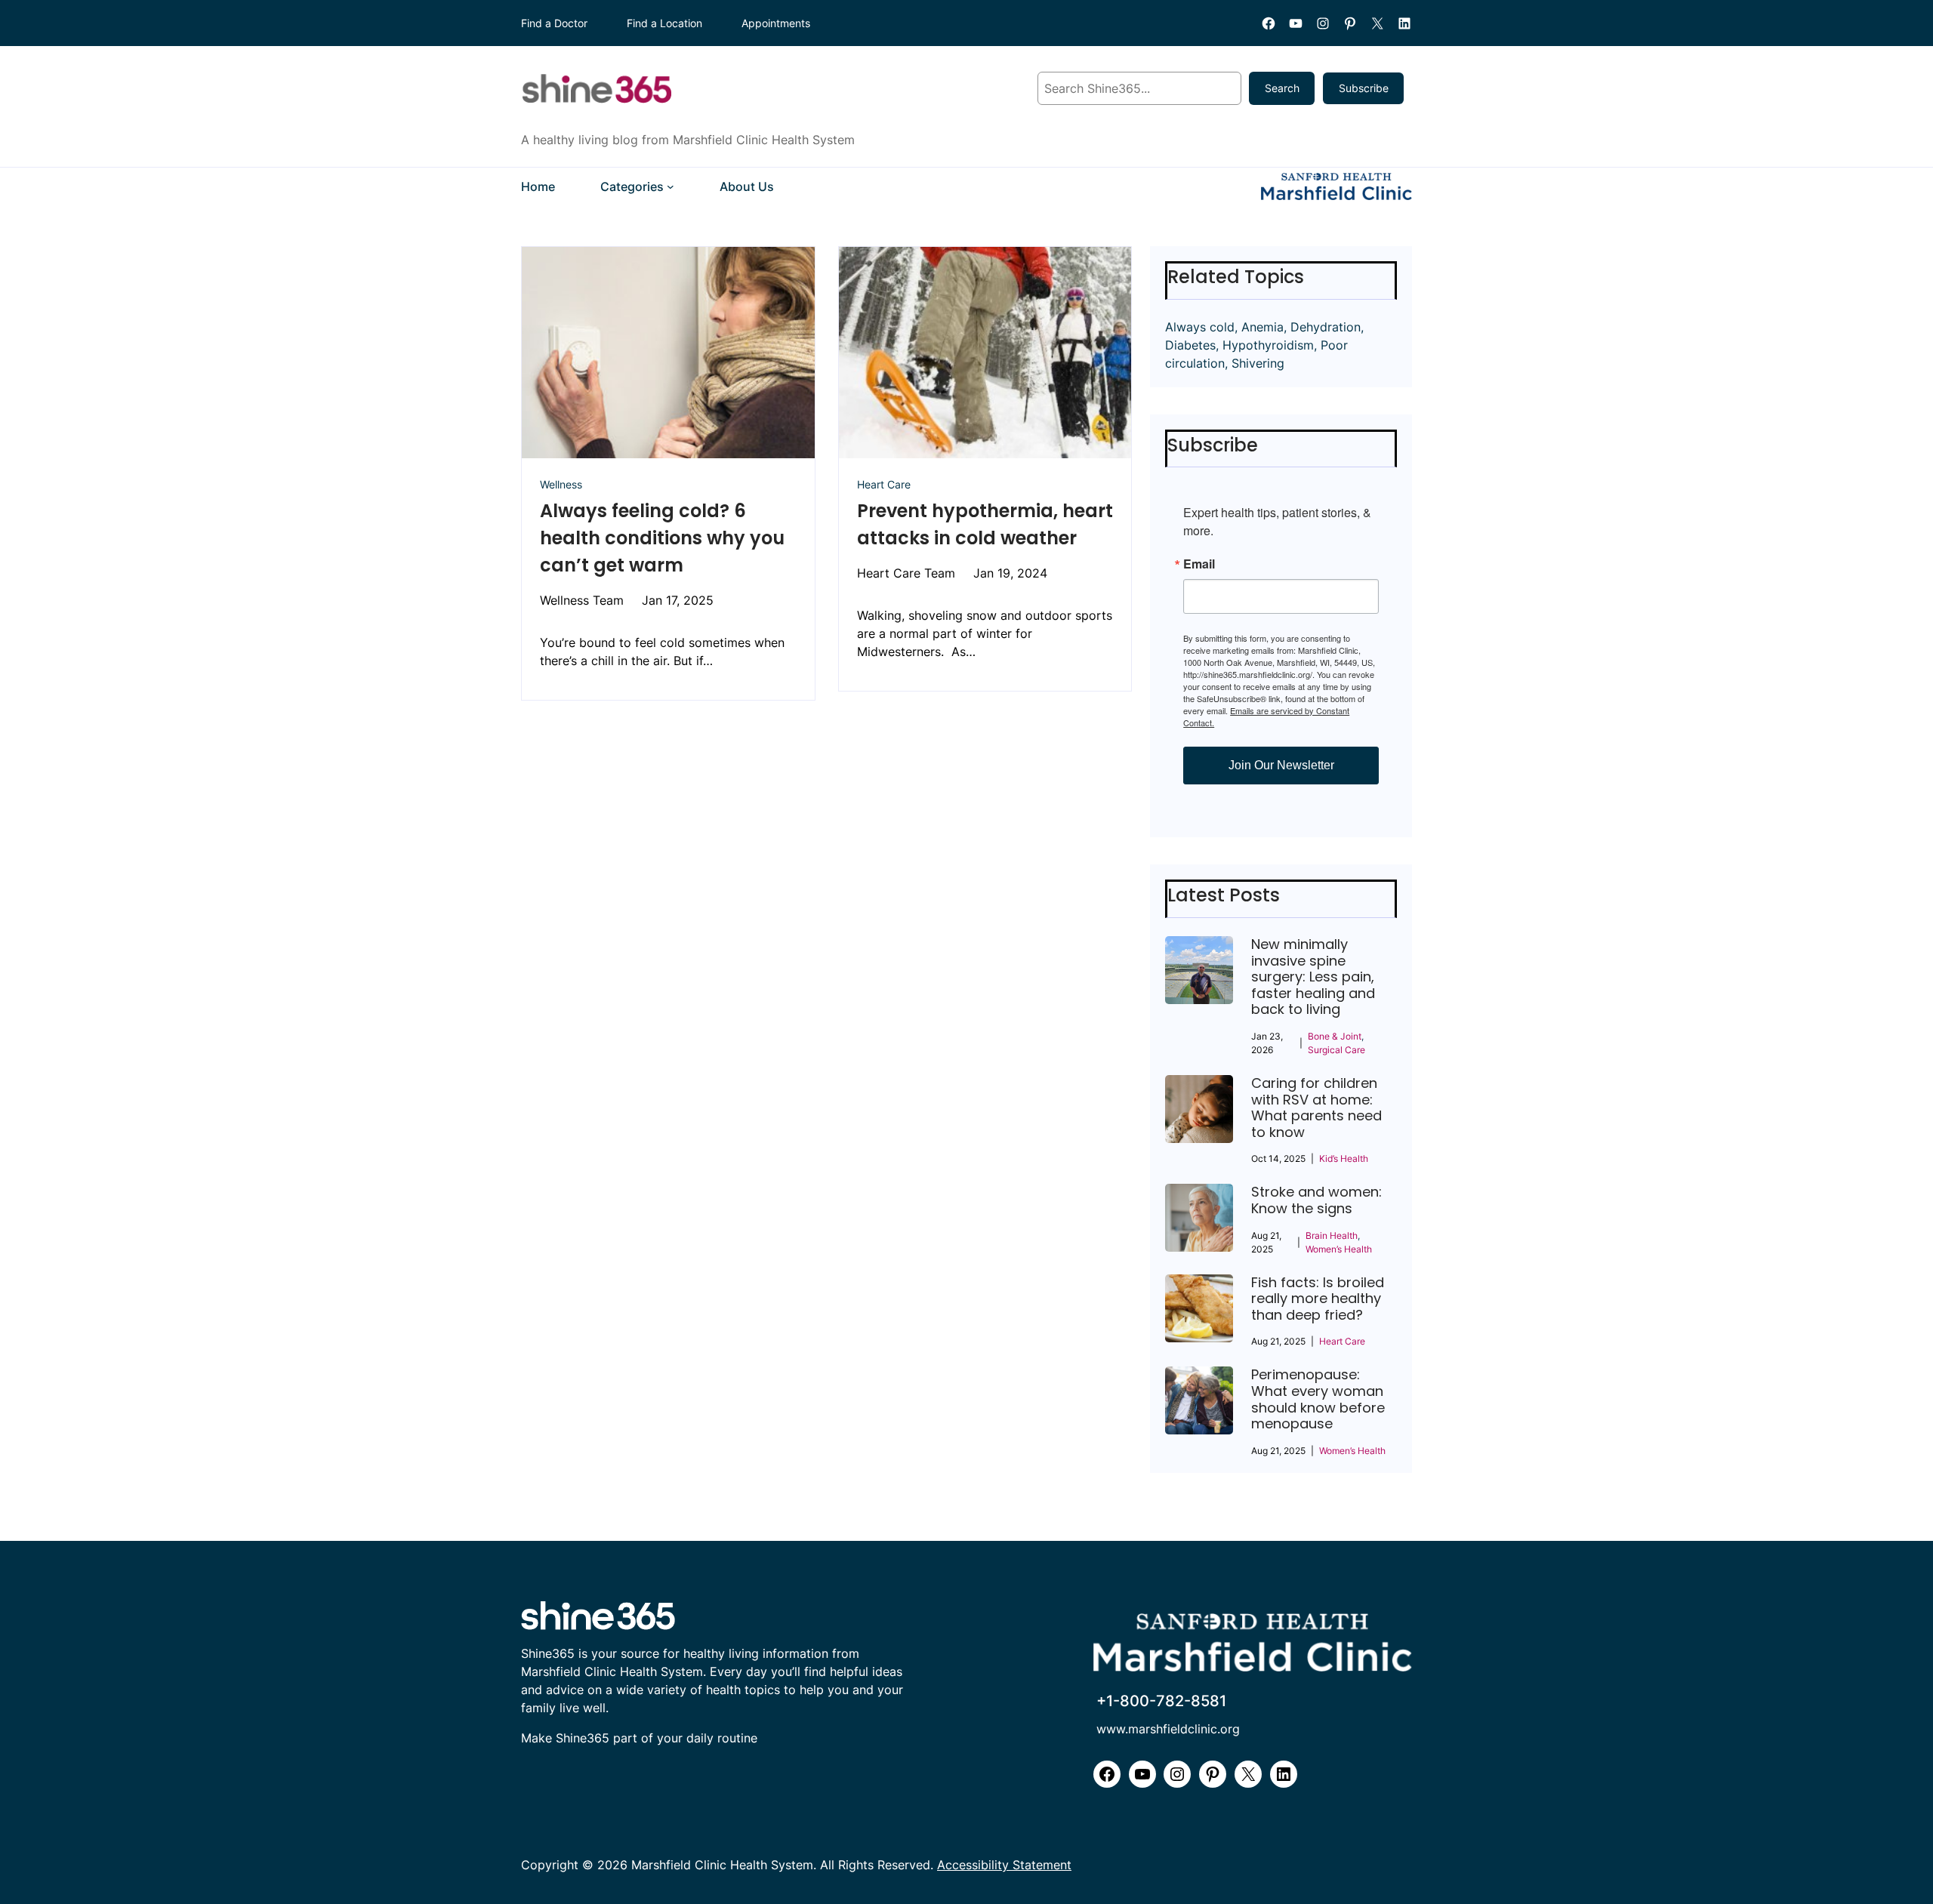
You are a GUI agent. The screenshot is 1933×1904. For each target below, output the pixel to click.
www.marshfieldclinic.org (1168, 1729)
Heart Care (884, 484)
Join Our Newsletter (1281, 765)
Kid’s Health (1344, 1158)
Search (1282, 88)
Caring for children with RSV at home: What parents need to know (1316, 1108)
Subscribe (1364, 88)
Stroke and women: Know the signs (1316, 1200)
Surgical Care (1336, 1050)
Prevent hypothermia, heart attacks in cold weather (985, 524)
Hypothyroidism (1268, 345)
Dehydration (1326, 327)
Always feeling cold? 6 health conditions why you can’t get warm (662, 538)
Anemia (1262, 327)
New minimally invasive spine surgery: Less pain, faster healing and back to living (1313, 977)
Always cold (1200, 327)
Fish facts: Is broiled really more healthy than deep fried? (1318, 1299)
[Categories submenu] (671, 186)
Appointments (776, 23)
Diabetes (1190, 345)
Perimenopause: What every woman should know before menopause (1318, 1399)
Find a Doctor (554, 23)
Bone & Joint (1335, 1036)
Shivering (1258, 363)
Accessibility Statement (1004, 1865)
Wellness (561, 484)
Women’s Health (1339, 1249)
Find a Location (664, 23)
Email (1199, 564)
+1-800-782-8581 (1161, 1701)
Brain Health (1332, 1235)
